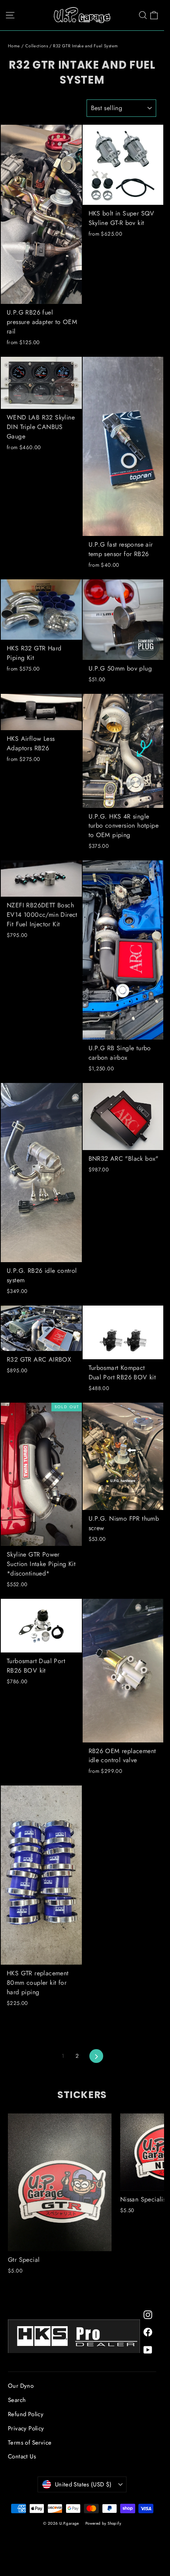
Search (17, 2400)
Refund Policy (26, 2414)
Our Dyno (21, 2386)
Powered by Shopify (103, 2523)
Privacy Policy (26, 2428)
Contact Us (22, 2456)
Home (14, 46)
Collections (37, 46)
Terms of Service (30, 2443)
